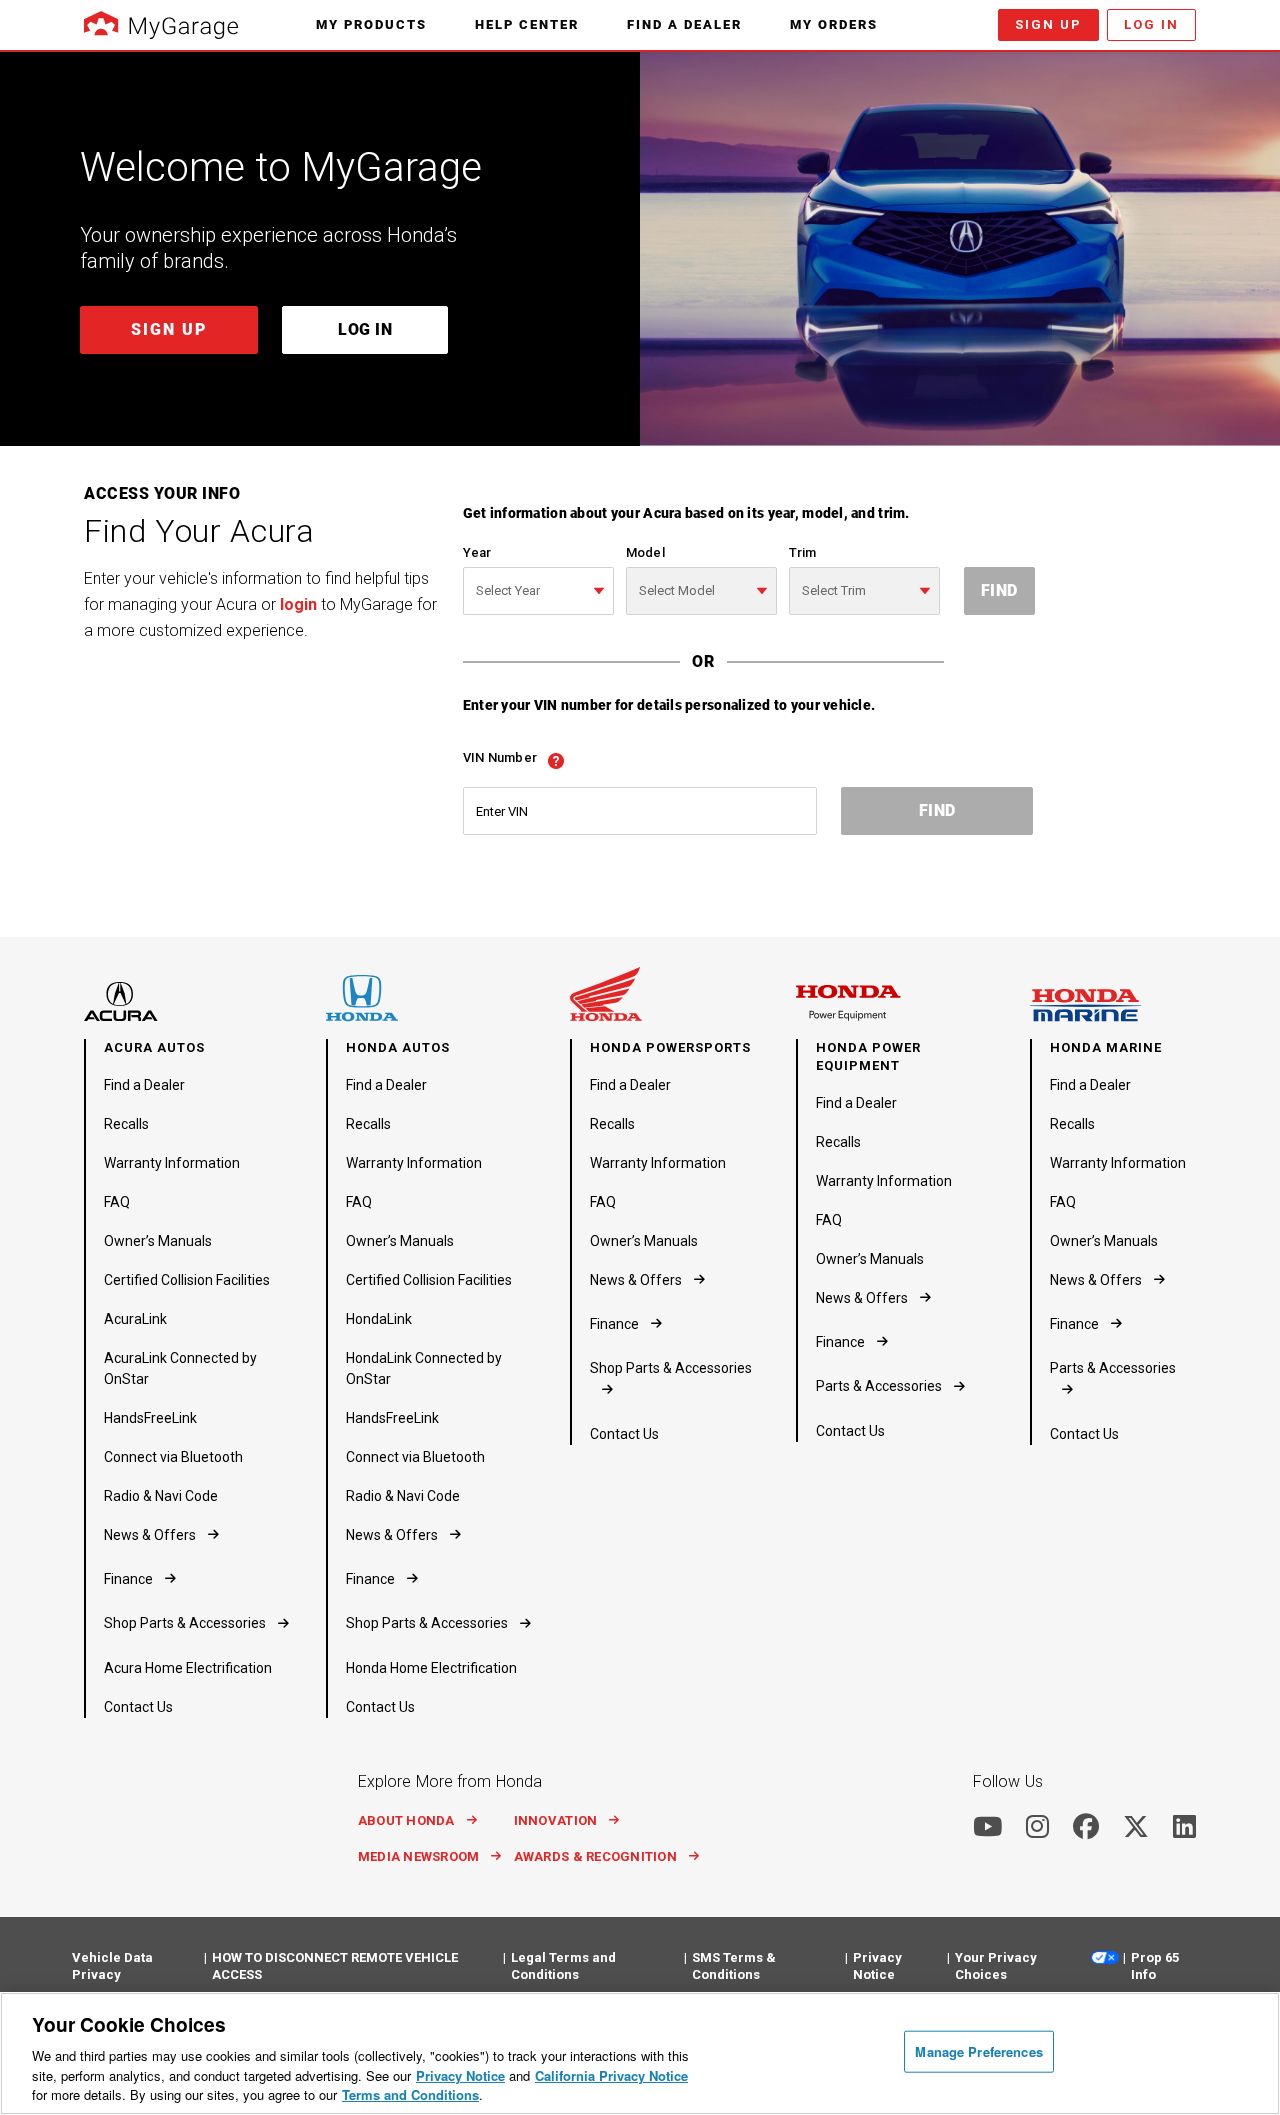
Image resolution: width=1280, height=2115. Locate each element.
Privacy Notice (460, 2075)
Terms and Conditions (410, 2094)
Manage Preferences (978, 2051)
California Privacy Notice (611, 2075)
